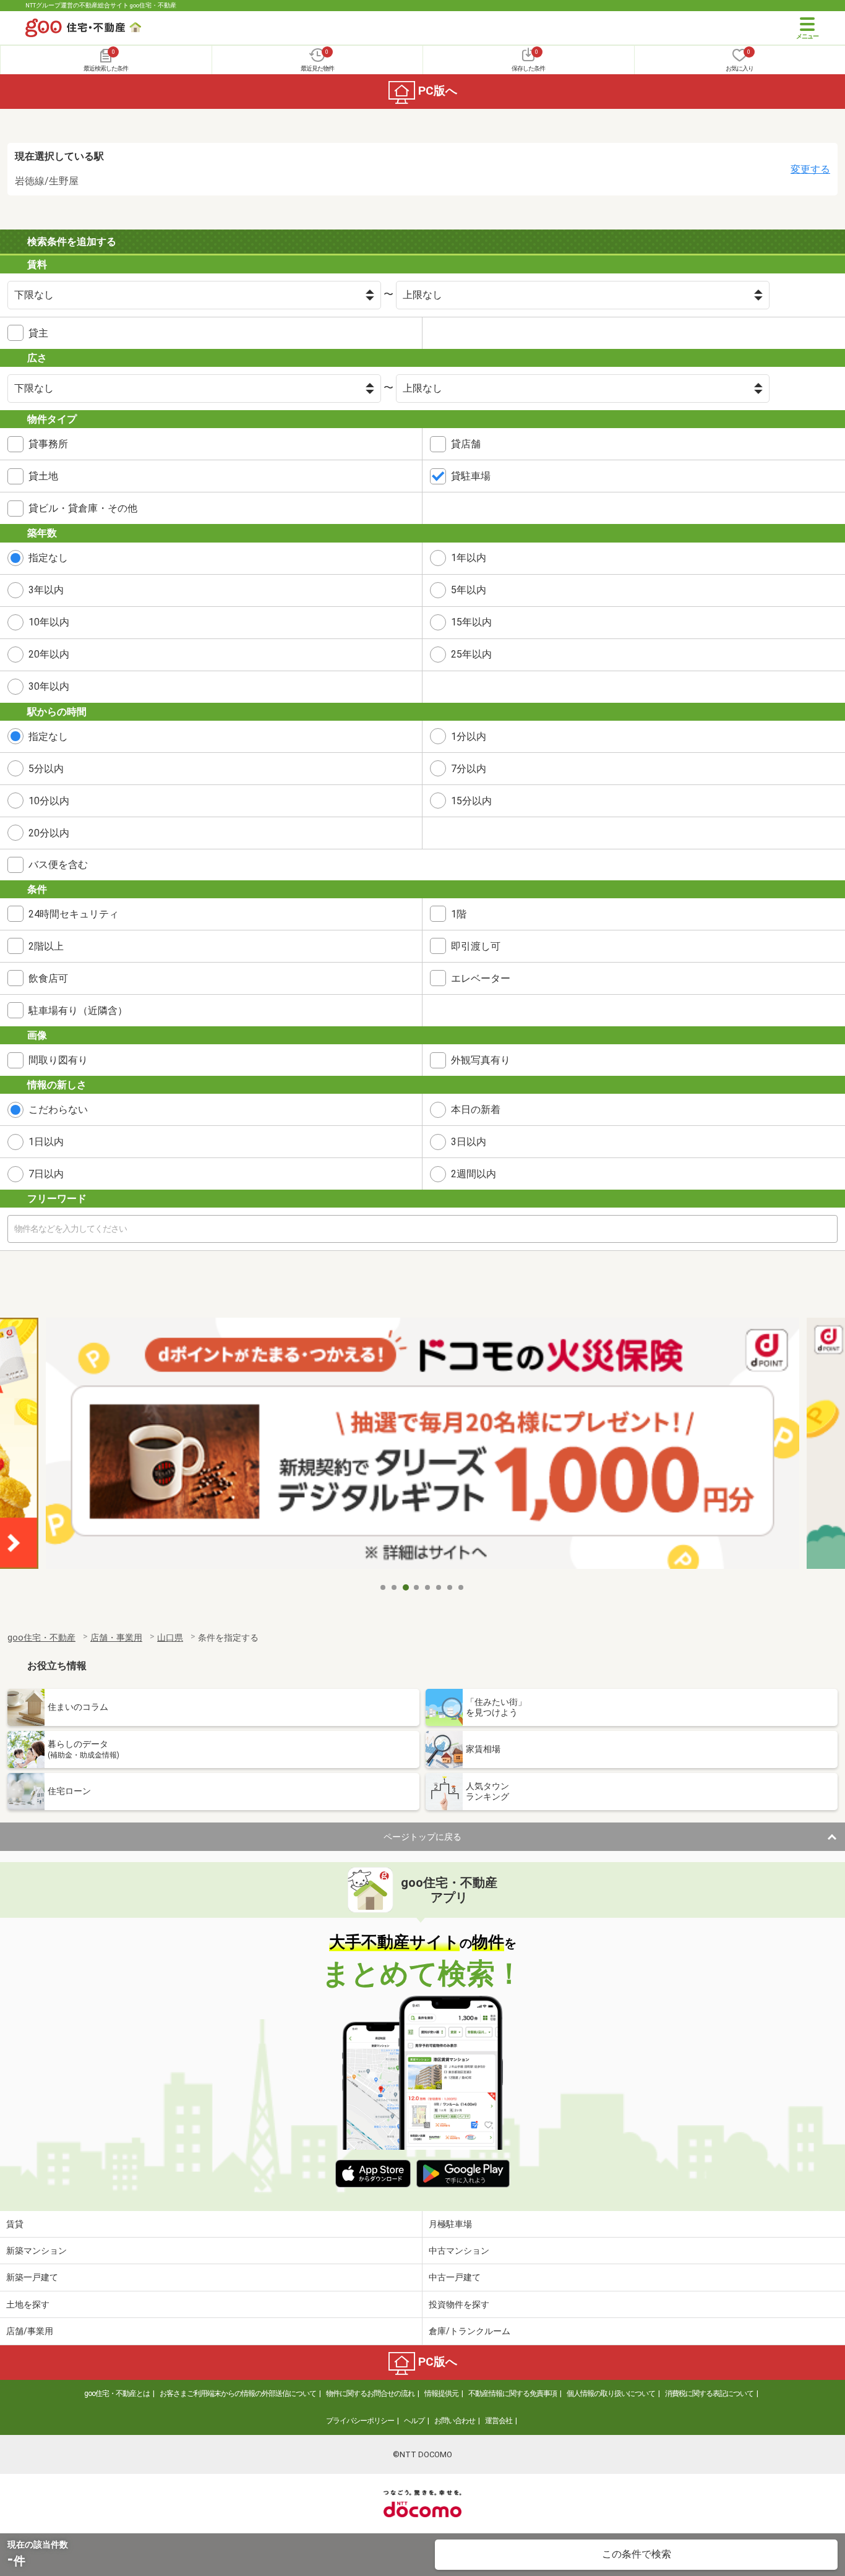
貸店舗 (466, 444)
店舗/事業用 (30, 2331)
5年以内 (469, 590)
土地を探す (28, 2304)
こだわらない (58, 1110)
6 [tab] (439, 1587)
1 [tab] (384, 1587)
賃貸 (15, 2224)
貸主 (38, 333)
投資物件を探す (459, 2304)
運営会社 (499, 2421)
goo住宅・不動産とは (117, 2394)
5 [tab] (428, 1587)
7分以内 (469, 769)
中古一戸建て (455, 2277)
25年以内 (471, 654)
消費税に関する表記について (709, 2394)
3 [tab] (406, 1587)
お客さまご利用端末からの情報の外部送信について (238, 2394)
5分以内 (46, 769)
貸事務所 (48, 444)
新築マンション (36, 2251)
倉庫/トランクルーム (470, 2331)
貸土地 (43, 476)
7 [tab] (450, 1587)
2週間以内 (474, 1174)
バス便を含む (58, 865)
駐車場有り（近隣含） (78, 1011)
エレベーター (481, 978)
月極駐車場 (450, 2224)
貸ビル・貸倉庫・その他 (83, 508)
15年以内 (471, 622)
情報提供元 (441, 2394)
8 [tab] (461, 1587)
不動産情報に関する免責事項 (513, 2394)
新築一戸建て (32, 2277)
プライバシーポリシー (360, 2421)
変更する (810, 169)
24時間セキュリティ (74, 914)
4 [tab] (417, 1587)
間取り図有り (58, 1060)
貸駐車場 (471, 476)
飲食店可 (48, 978)
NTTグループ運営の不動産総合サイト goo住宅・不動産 (101, 5)
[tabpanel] (422, 1447)
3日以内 (469, 1142)
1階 (459, 914)
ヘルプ (414, 2421)
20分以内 (49, 833)
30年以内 (49, 686)
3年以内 (46, 590)
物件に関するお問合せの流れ (370, 2394)
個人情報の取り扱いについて (611, 2394)
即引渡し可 (476, 946)
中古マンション (459, 2251)
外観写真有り (481, 1060)
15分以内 (471, 801)
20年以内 (49, 654)
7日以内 (46, 1174)
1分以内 (469, 736)
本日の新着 (476, 1110)
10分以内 (49, 801)
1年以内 (469, 558)
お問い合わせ (455, 2421)
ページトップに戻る (422, 1837)
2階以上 (46, 946)
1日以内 (46, 1142)
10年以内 (49, 622)
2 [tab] (395, 1587)
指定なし (48, 558)
